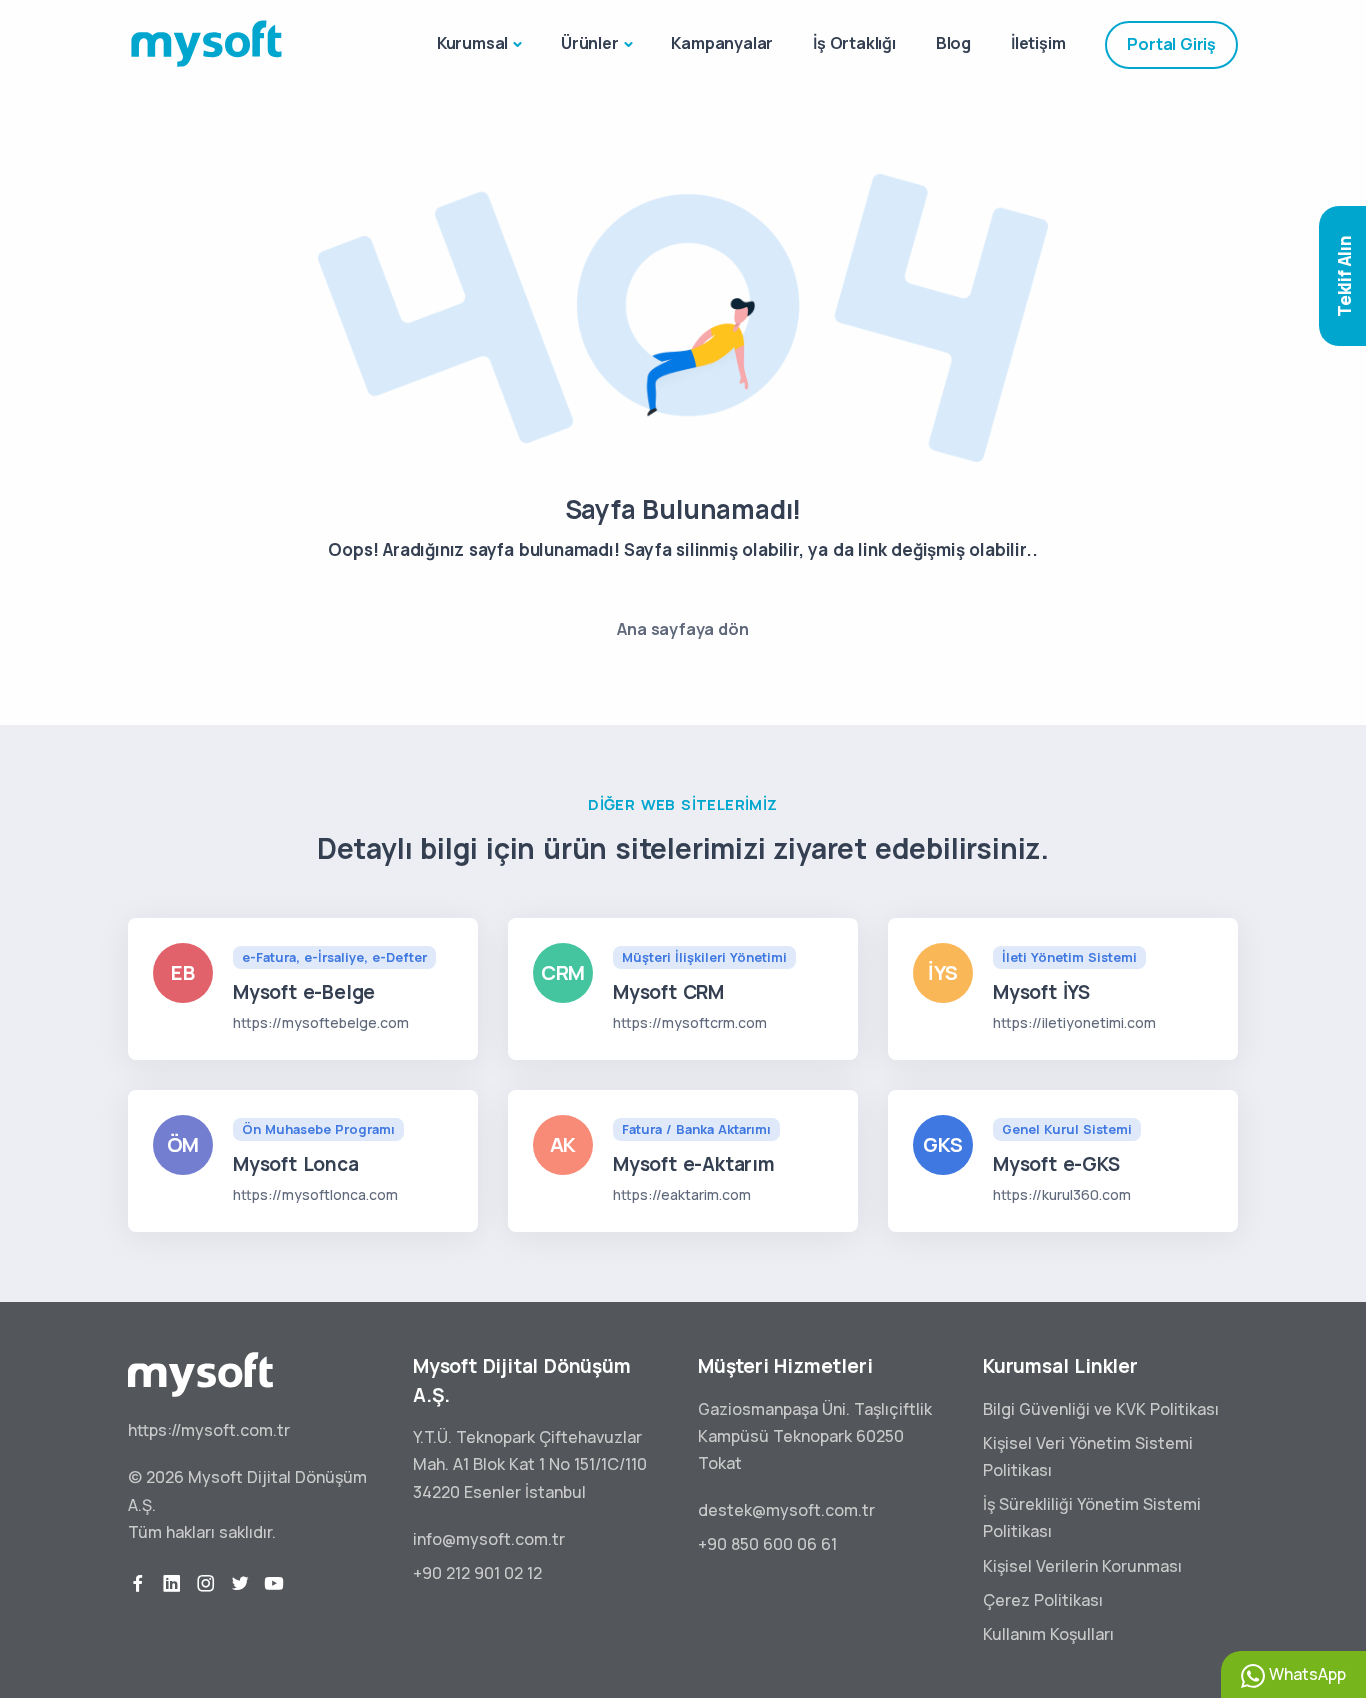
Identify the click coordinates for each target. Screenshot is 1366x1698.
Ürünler (590, 43)
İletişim (1038, 43)
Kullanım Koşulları (1048, 1634)
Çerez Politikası (1043, 1600)
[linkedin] (172, 1584)
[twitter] (240, 1584)
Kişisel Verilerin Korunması (1082, 1566)
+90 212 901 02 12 (477, 1573)
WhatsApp (1305, 1674)
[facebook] (138, 1584)
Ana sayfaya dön (682, 629)
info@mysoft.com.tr (489, 1539)
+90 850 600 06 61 (767, 1544)
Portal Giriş (1171, 44)
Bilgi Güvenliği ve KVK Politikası (1101, 1409)
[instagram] (206, 1584)
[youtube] (274, 1584)
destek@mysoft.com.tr (786, 1510)
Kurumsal (472, 43)
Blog (953, 43)
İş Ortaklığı (854, 43)
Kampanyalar (722, 43)
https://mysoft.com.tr (209, 1430)
